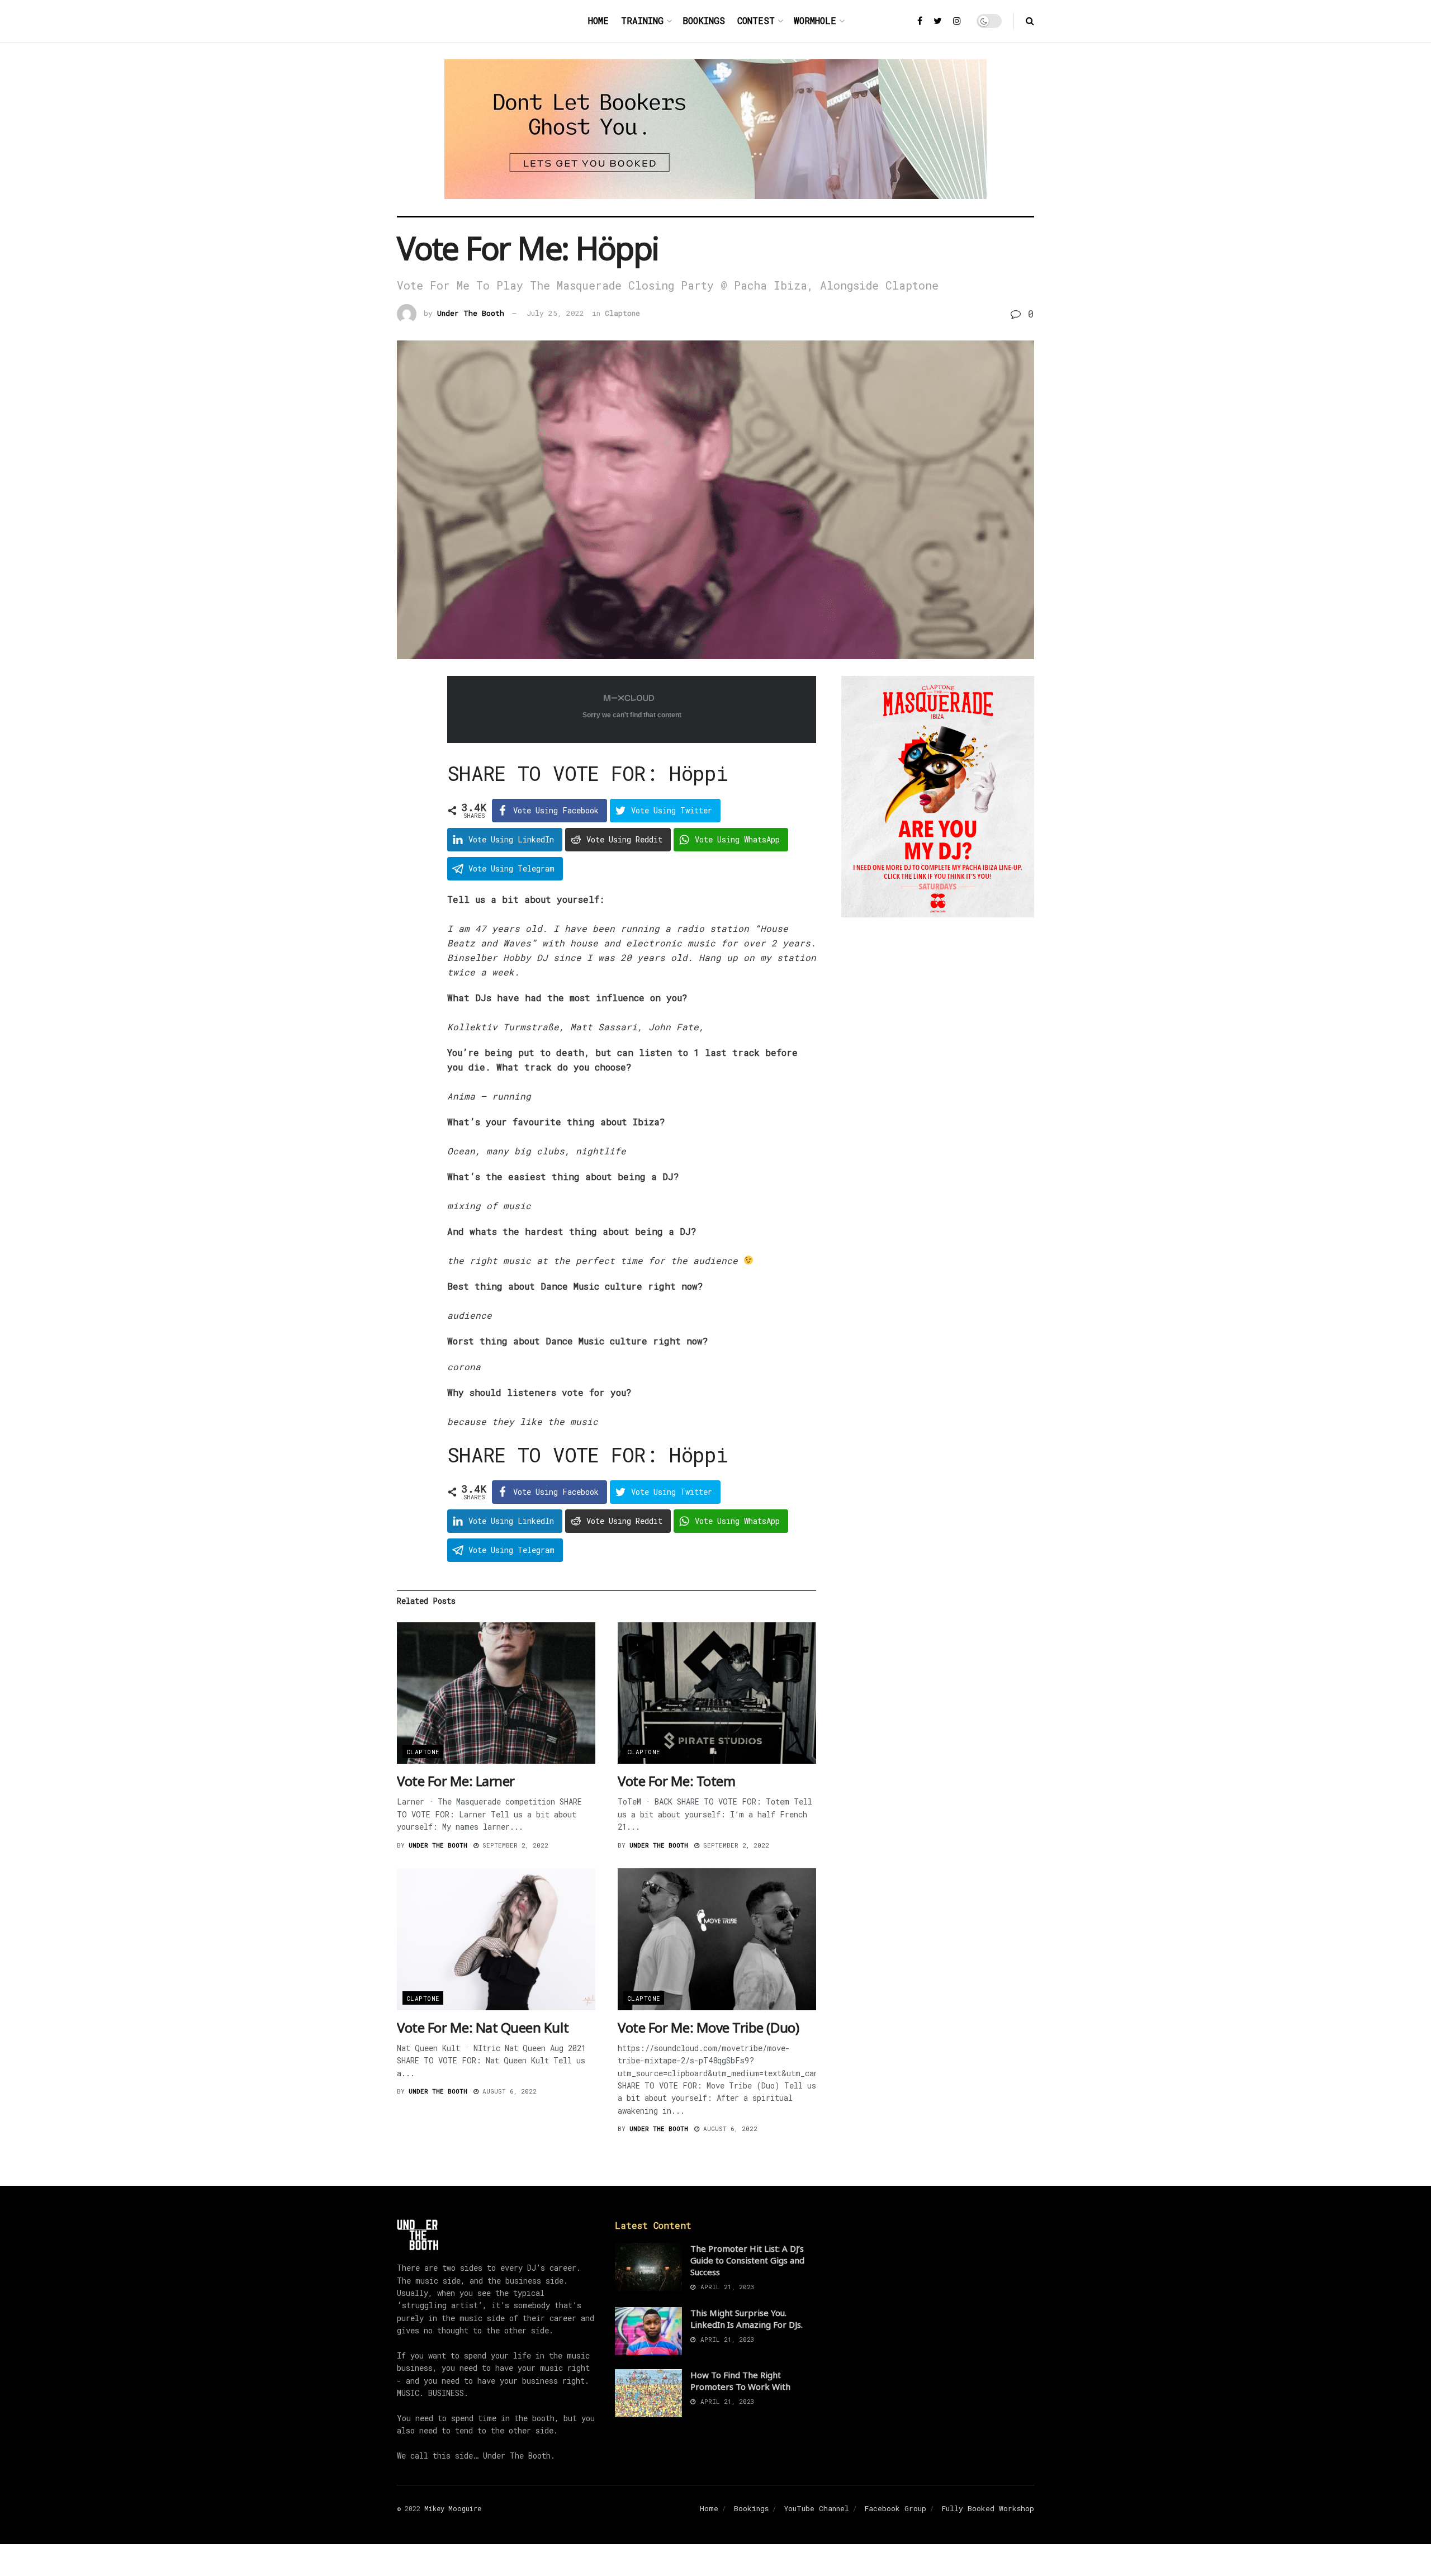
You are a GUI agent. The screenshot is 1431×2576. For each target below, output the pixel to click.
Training (642, 20)
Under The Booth (471, 313)
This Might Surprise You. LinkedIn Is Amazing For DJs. (747, 2319)
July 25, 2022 (555, 313)
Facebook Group (895, 2508)
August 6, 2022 (508, 2091)
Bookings (704, 20)
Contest (756, 20)
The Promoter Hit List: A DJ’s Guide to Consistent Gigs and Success (747, 2260)
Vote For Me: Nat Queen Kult (483, 2027)
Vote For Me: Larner (456, 1781)
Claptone (622, 313)
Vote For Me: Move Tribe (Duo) (708, 2027)
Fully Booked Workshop (988, 2508)
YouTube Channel (817, 2508)
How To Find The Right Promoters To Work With (740, 2381)
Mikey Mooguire (453, 2508)
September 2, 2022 (513, 1845)
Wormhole (815, 20)
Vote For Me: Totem (676, 1781)
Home (598, 20)
